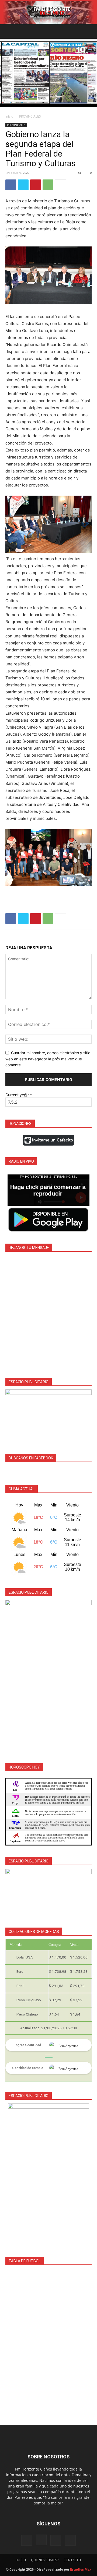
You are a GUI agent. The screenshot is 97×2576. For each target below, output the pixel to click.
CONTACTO (72, 2560)
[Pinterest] (36, 185)
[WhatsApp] (48, 185)
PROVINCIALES (30, 116)
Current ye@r (19, 1095)
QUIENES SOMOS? (45, 2560)
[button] (9, 31)
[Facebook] (11, 185)
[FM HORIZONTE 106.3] (48, 12)
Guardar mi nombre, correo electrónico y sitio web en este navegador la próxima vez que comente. (48, 1059)
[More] (61, 185)
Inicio (9, 116)
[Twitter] (23, 185)
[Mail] (56, 2540)
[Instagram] (41, 2540)
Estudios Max (81, 2569)
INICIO (21, 2560)
